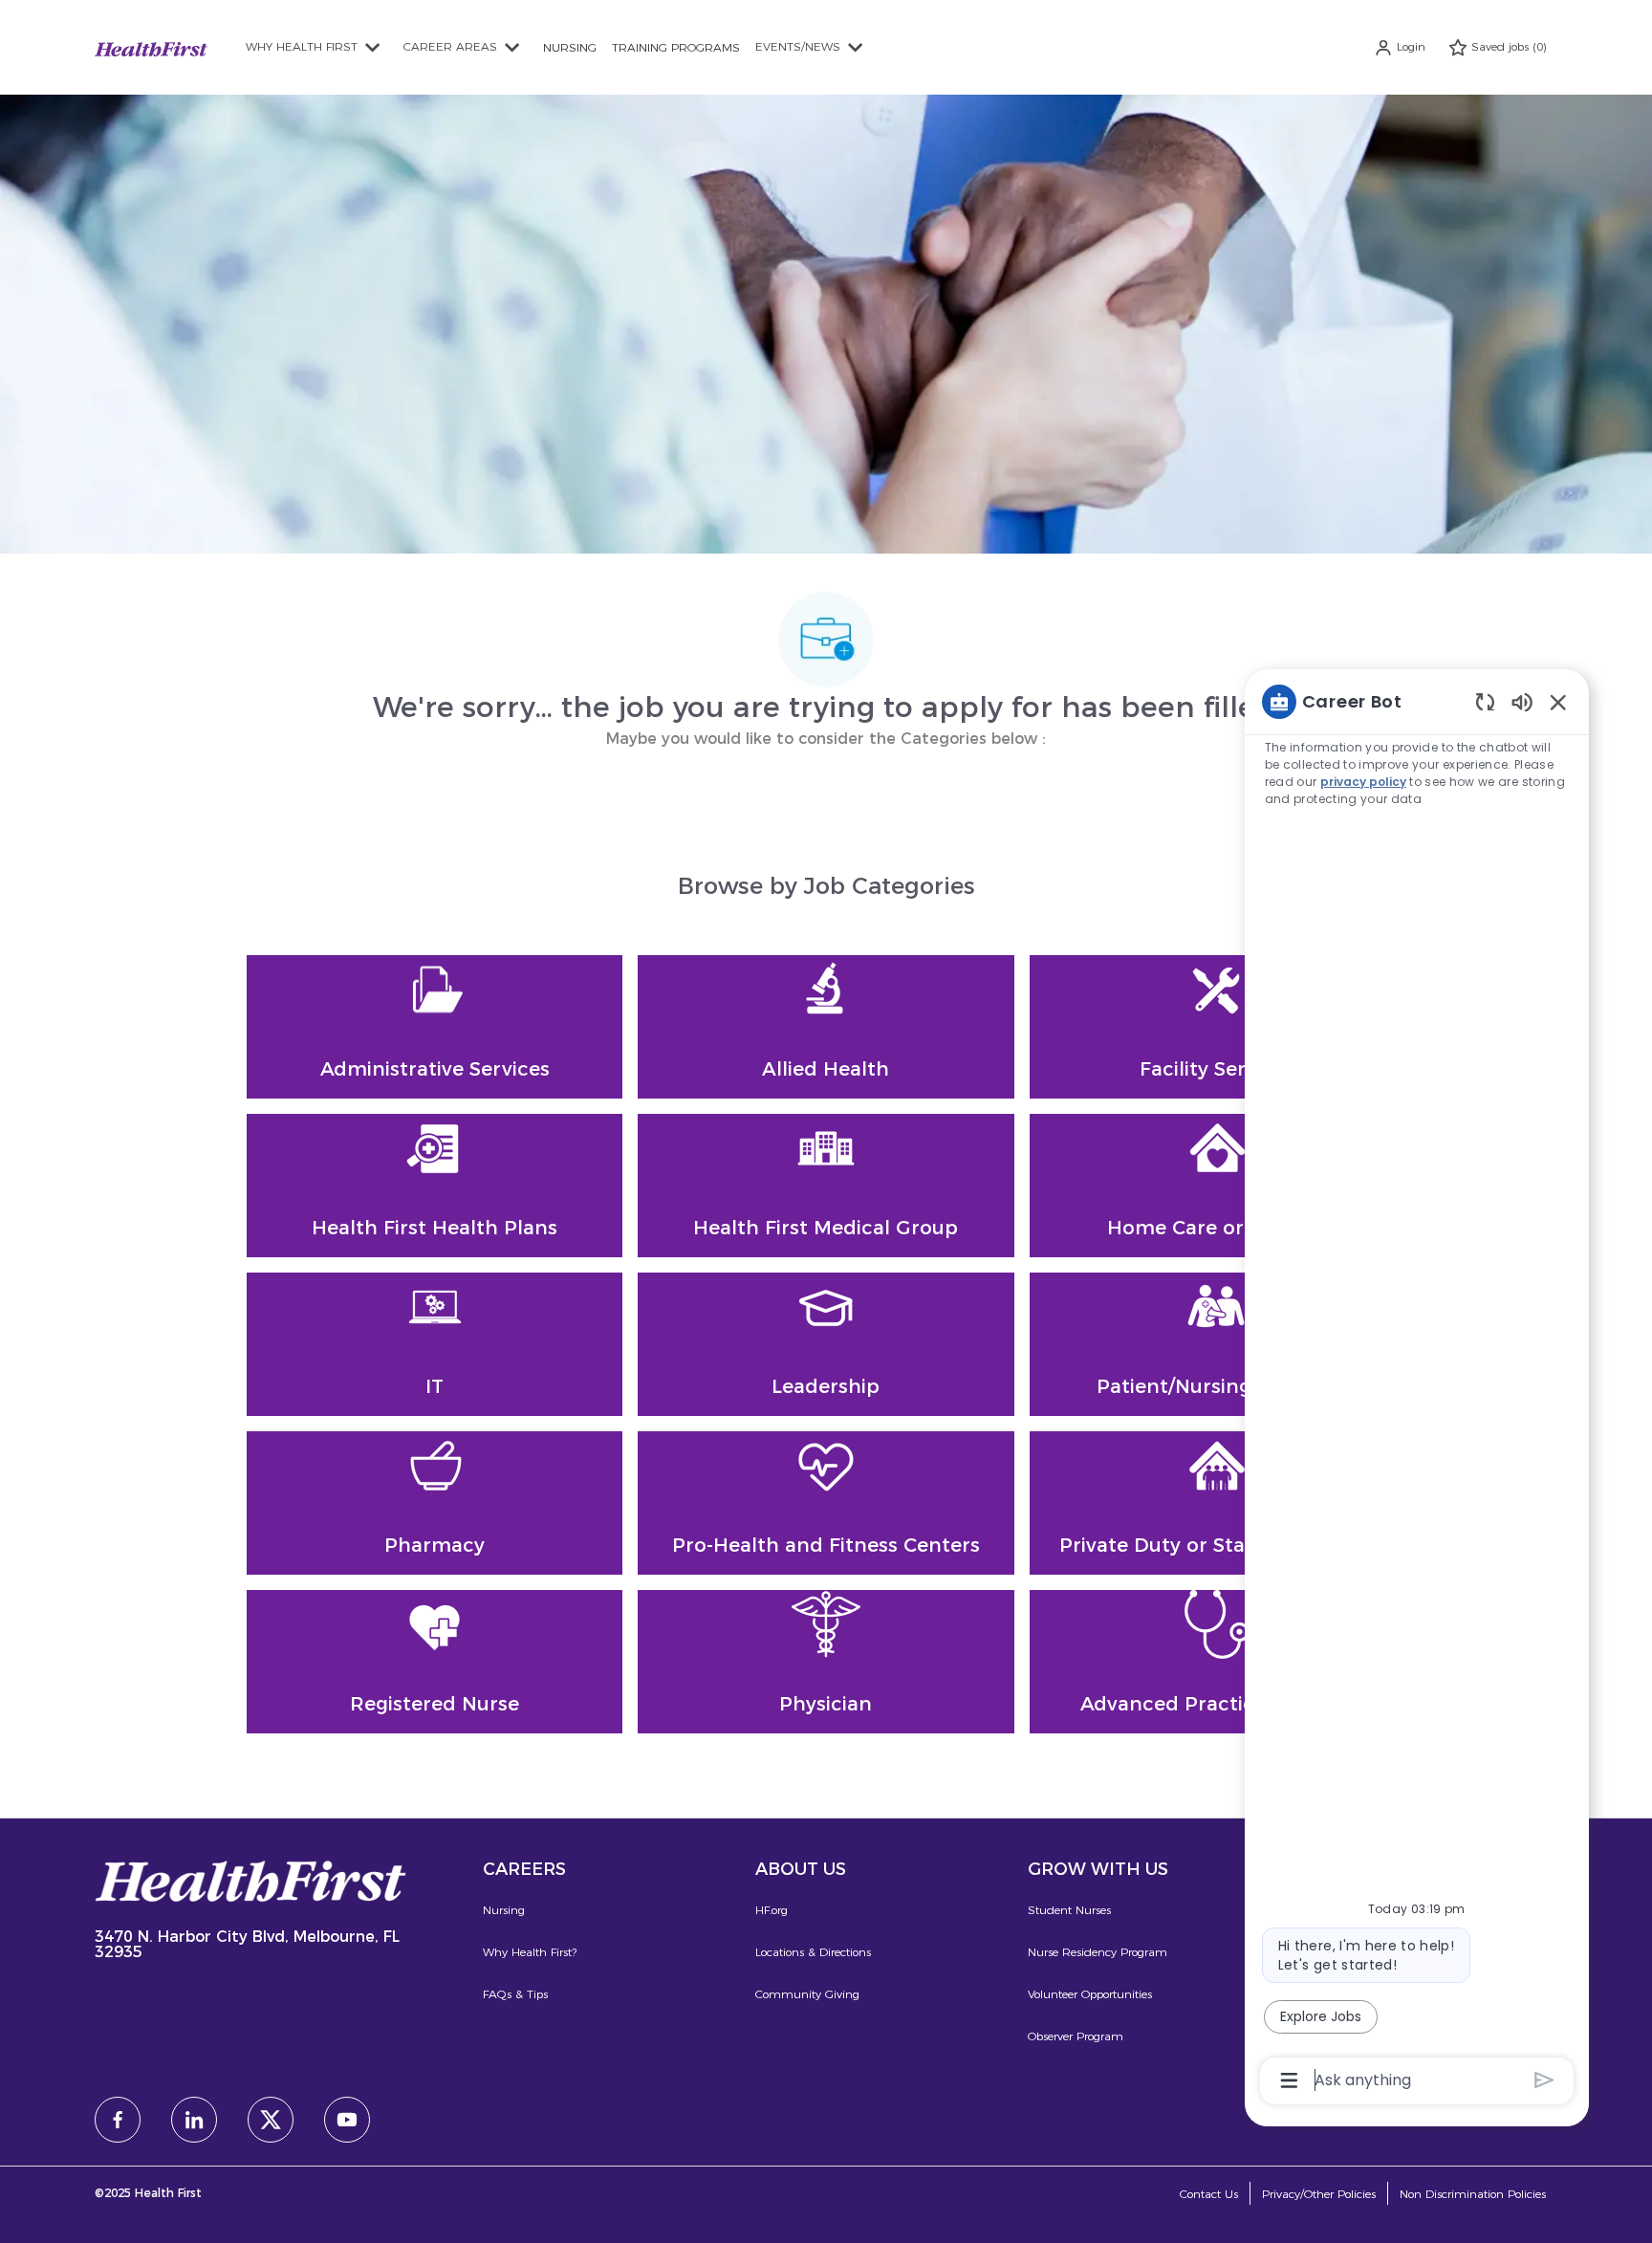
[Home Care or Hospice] (1217, 1186)
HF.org (772, 1910)
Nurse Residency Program (1098, 1952)
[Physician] (826, 1662)
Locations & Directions (813, 1952)
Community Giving (807, 1994)
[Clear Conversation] (1485, 701)
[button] (1400, 47)
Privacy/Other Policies (1319, 2194)
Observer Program (1076, 2036)
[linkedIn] (194, 2120)
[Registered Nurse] (435, 1662)
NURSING (570, 47)
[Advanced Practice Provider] (1217, 1662)
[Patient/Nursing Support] (1217, 1344)
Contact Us (1209, 2194)
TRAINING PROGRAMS (676, 47)
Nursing (504, 1910)
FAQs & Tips (515, 1994)
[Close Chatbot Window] (1558, 702)
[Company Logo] (151, 46)
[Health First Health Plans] (435, 1186)
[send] (1544, 2080)
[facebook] (118, 2120)
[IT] (435, 1344)
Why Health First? (530, 1952)
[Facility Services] (1217, 1027)
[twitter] (271, 2120)
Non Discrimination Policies (1473, 2194)
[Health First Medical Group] (826, 1186)
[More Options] (1289, 2080)
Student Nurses (1069, 1910)
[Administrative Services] (435, 1027)
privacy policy (1363, 782)
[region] (1417, 1390)
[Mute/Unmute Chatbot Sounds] (1522, 701)
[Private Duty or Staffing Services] (1217, 1503)
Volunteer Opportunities (1090, 1994)
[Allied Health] (826, 1027)
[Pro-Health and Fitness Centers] (826, 1503)
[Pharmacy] (435, 1503)
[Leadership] (826, 1344)
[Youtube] (347, 2120)
